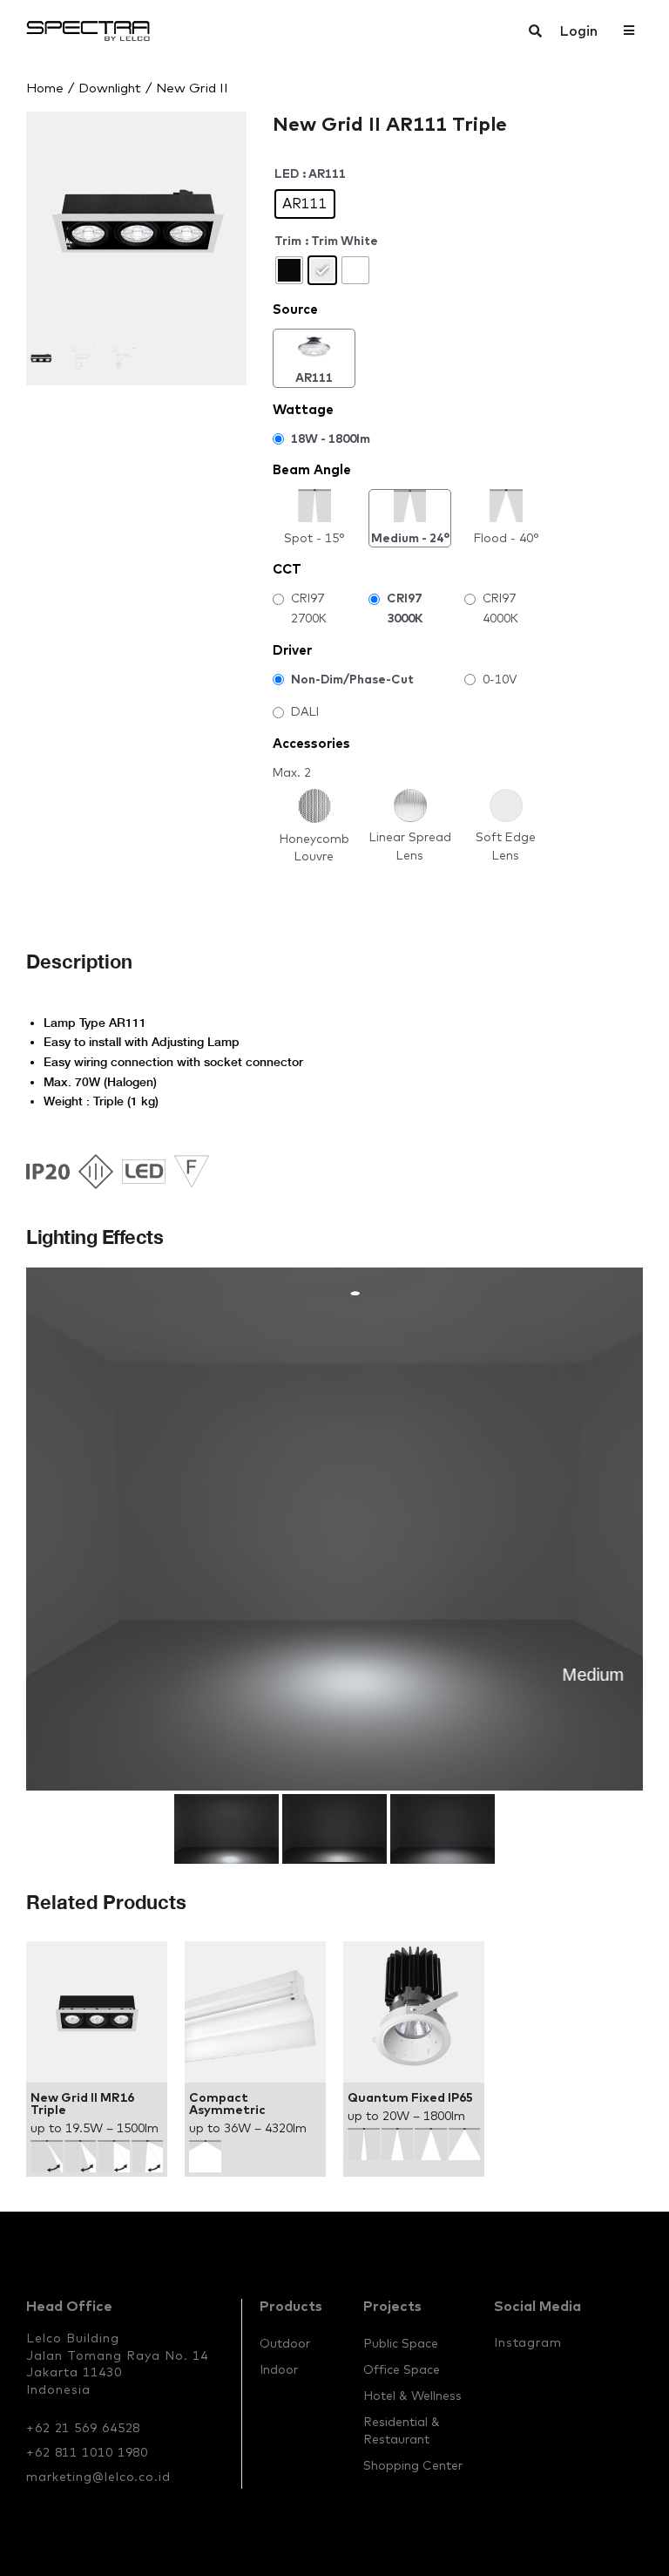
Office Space (402, 2369)
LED (287, 173)
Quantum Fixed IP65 (410, 2097)
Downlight (110, 88)
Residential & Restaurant (402, 2430)
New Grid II (192, 88)
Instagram (528, 2342)
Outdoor (285, 2343)
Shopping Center (413, 2465)
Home (45, 88)
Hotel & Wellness (412, 2396)
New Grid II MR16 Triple (82, 2104)
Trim (288, 241)
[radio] (305, 204)
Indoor (279, 2369)
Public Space (401, 2343)
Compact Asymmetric (227, 2104)
